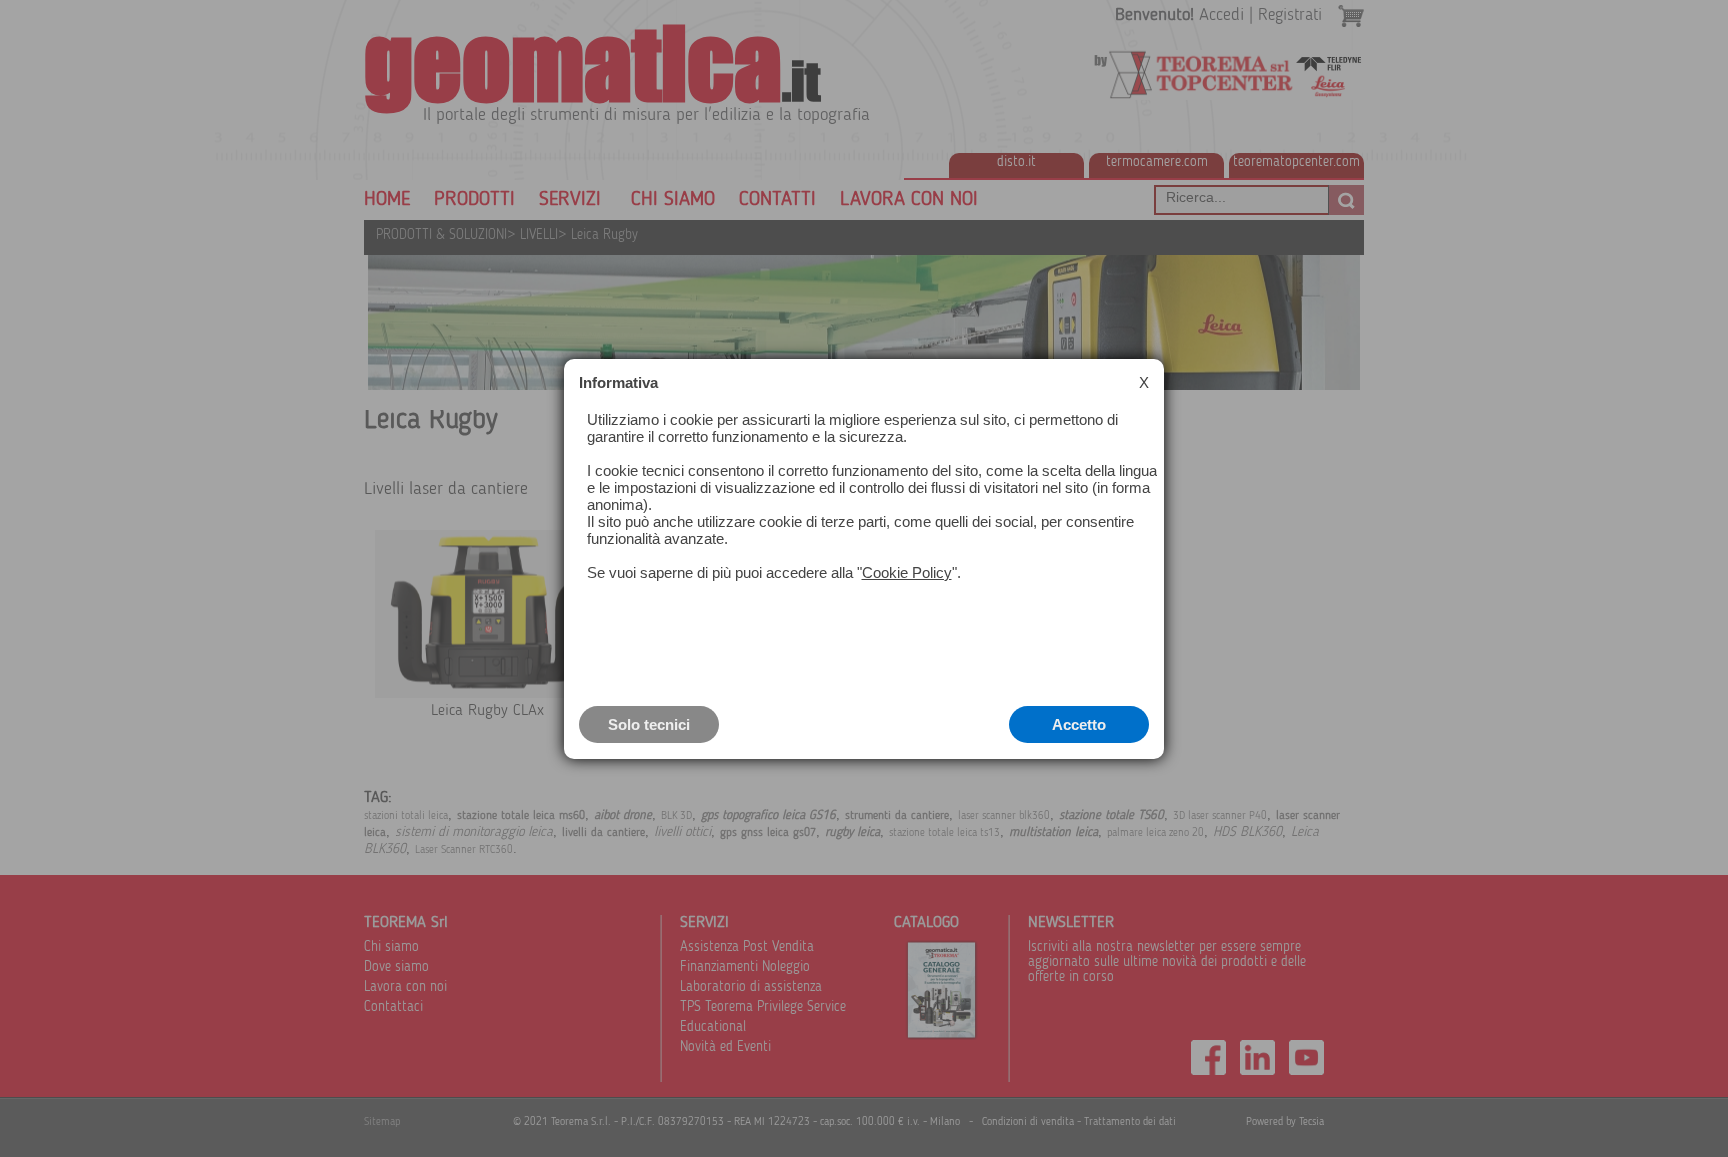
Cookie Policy (907, 572)
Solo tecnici (649, 724)
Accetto (1079, 724)
